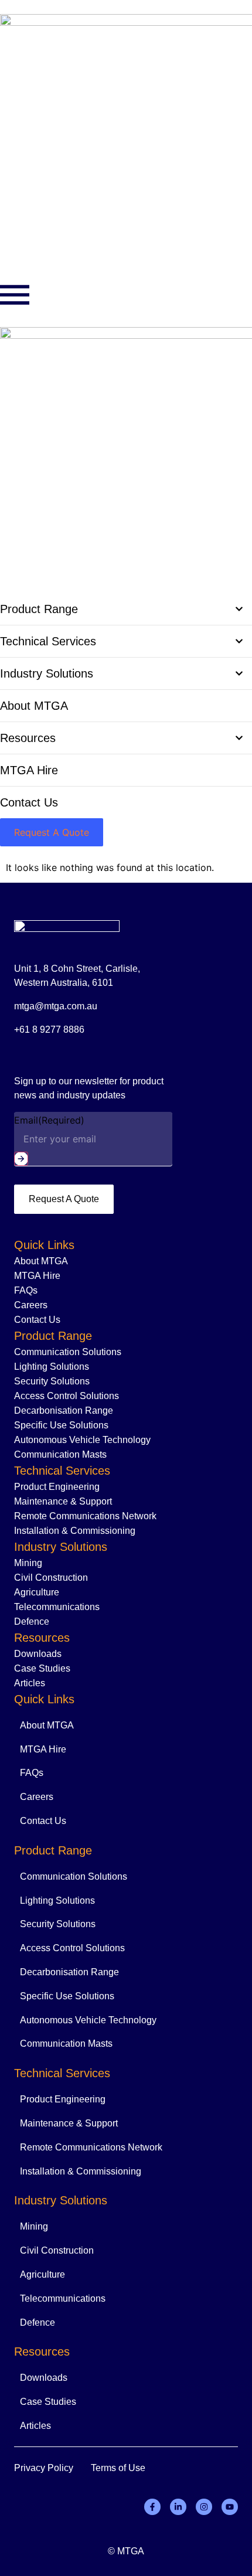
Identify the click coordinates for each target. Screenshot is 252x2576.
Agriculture (37, 1592)
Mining (28, 1563)
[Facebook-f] (152, 2507)
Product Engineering (57, 1487)
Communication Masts (60, 1454)
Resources (42, 1638)
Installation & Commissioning (75, 1531)
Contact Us (37, 1320)
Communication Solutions (68, 1352)
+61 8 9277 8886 (49, 1030)
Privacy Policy (44, 2468)
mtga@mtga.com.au (56, 1006)
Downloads (38, 1654)
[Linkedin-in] (178, 2507)
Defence (32, 1622)
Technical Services (62, 1471)
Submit (21, 1159)
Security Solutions (52, 1381)
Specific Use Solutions (61, 1425)
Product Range (53, 1336)
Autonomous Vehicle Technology (82, 1440)
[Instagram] (204, 2507)
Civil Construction (51, 1578)
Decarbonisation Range (64, 1410)
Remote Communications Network (85, 1516)
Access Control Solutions (67, 1396)
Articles (30, 1683)
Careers (31, 1305)
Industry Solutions (61, 1547)
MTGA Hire (37, 1276)
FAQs (26, 1290)
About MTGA (41, 1261)
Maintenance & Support (63, 1501)
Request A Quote (64, 1199)
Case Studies (42, 1668)
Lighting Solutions (52, 1367)
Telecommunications (57, 1607)
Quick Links (44, 1245)
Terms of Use (118, 2468)
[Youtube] (230, 2507)
